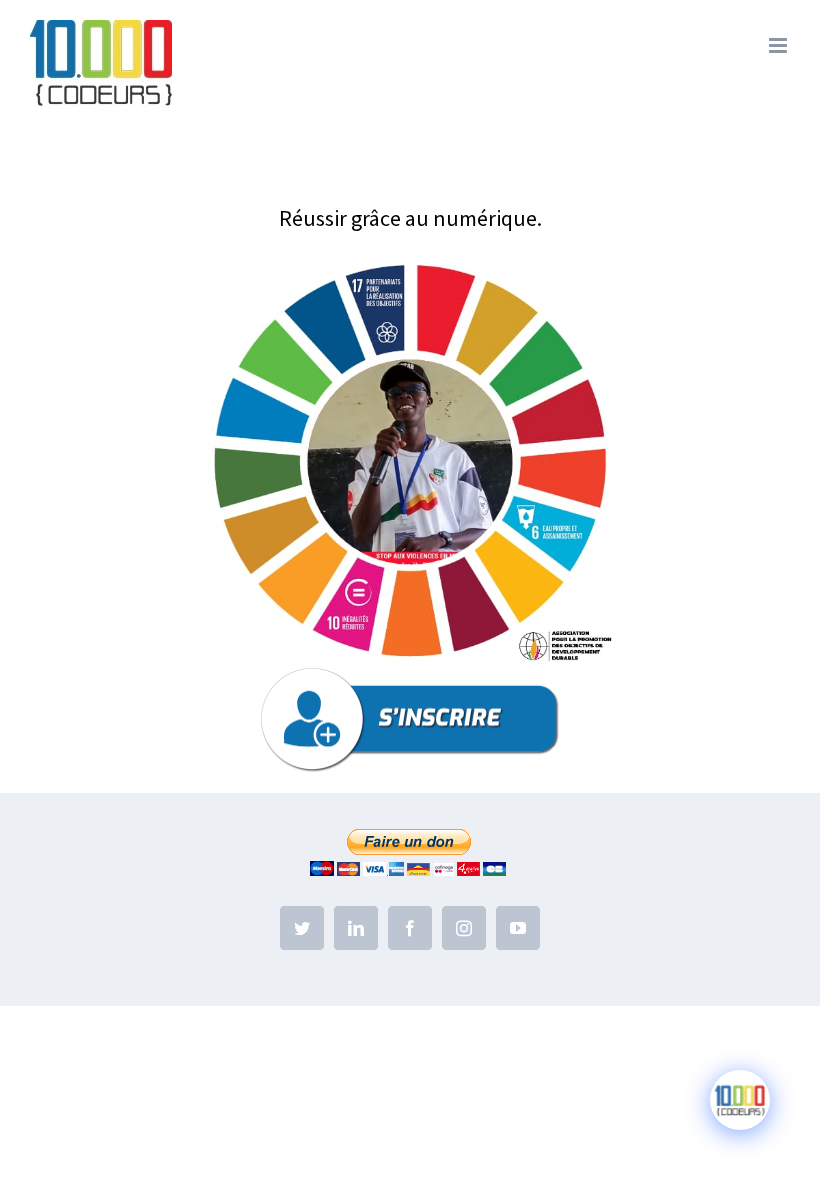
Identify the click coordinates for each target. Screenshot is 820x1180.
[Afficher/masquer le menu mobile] (779, 45)
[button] (410, 462)
